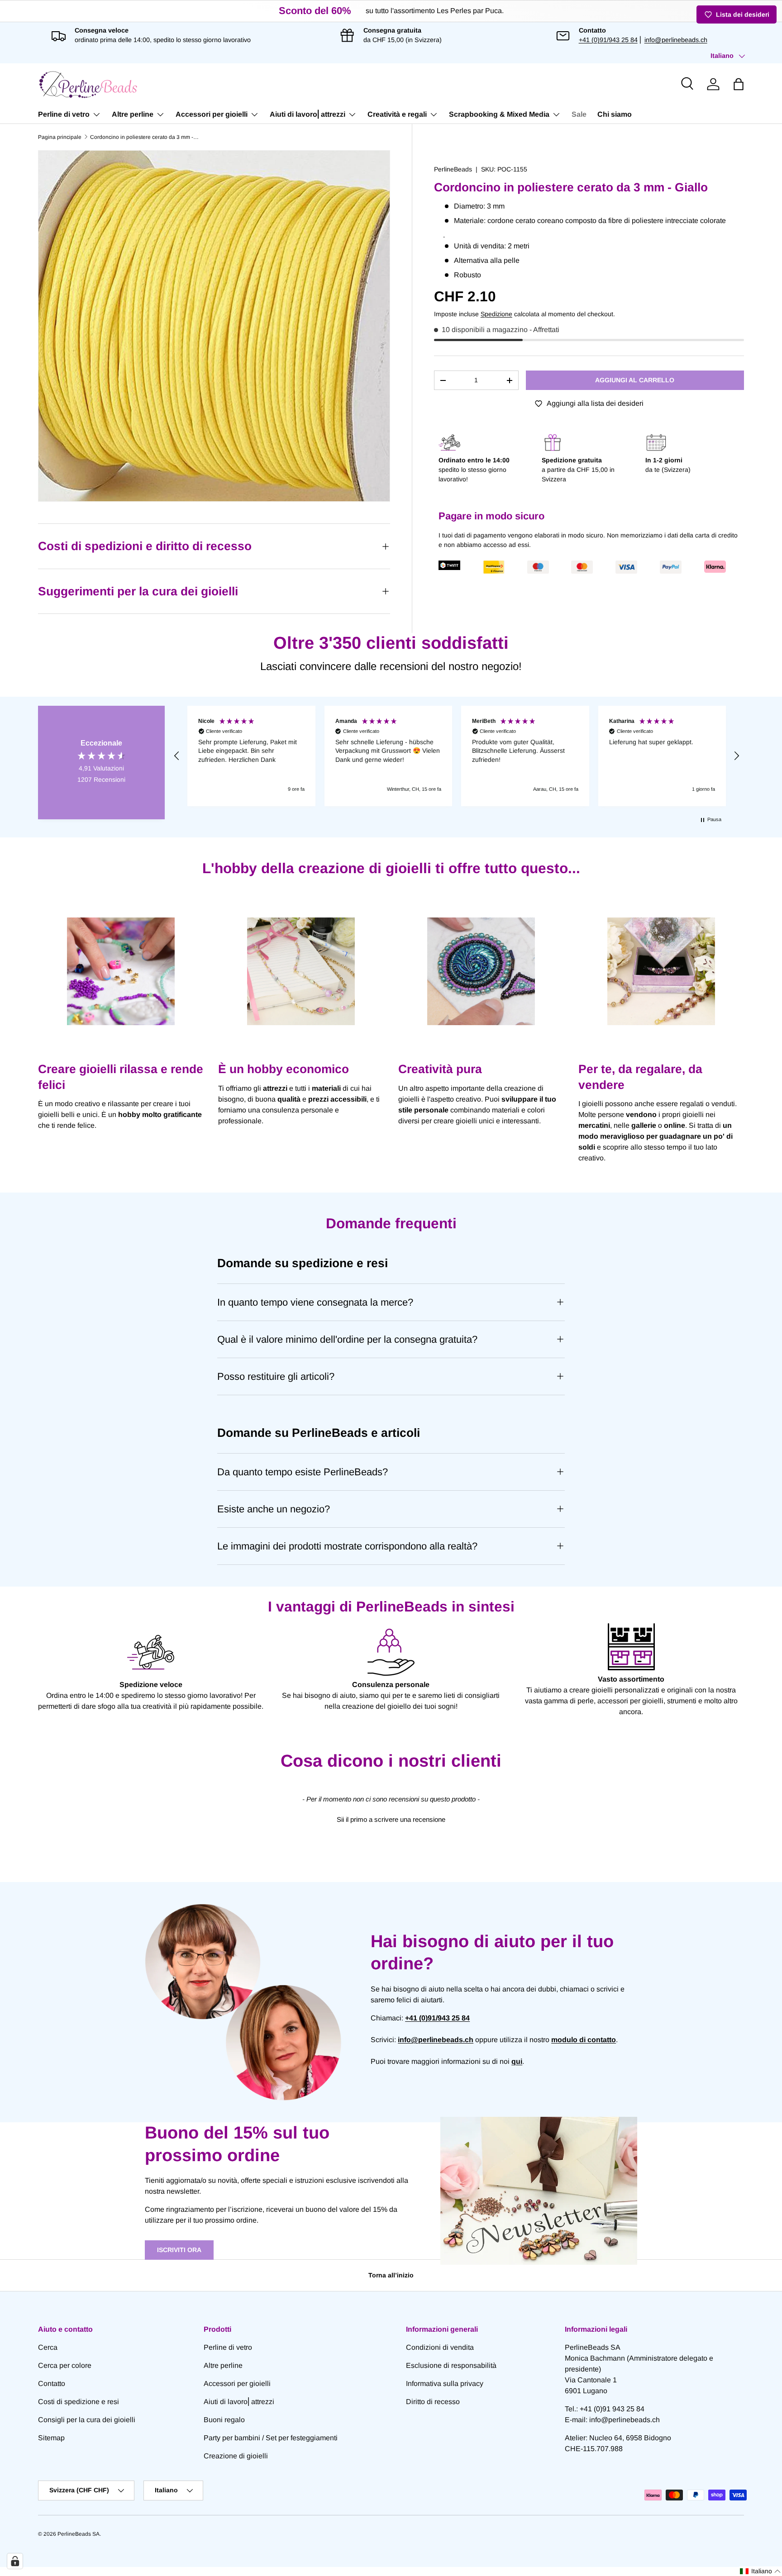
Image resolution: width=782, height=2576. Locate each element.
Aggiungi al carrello (635, 380)
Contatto (52, 2384)
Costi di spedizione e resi (79, 2402)
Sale (579, 114)
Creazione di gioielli (236, 2456)
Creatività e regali (397, 114)
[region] (457, 756)
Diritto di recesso (433, 2402)
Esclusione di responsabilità (451, 2365)
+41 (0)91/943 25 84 (608, 40)
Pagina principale (60, 137)
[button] (739, 84)
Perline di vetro (64, 114)
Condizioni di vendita (440, 2347)
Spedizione (496, 314)
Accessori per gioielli (212, 114)
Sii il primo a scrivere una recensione (391, 1819)
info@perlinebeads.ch (676, 40)
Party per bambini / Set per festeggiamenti (271, 2438)
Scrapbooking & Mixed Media (499, 114)
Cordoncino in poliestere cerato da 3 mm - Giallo (144, 137)
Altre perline (133, 114)
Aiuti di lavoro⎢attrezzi (308, 114)
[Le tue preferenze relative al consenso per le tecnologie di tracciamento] (15, 2561)
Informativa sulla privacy (445, 2384)
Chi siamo (615, 114)
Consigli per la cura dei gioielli (87, 2420)
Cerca (48, 2347)
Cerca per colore (65, 2365)
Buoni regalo (224, 2420)
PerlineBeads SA (79, 2534)
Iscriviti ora (179, 2250)
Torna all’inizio (391, 2275)
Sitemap (51, 2438)
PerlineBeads (453, 169)
